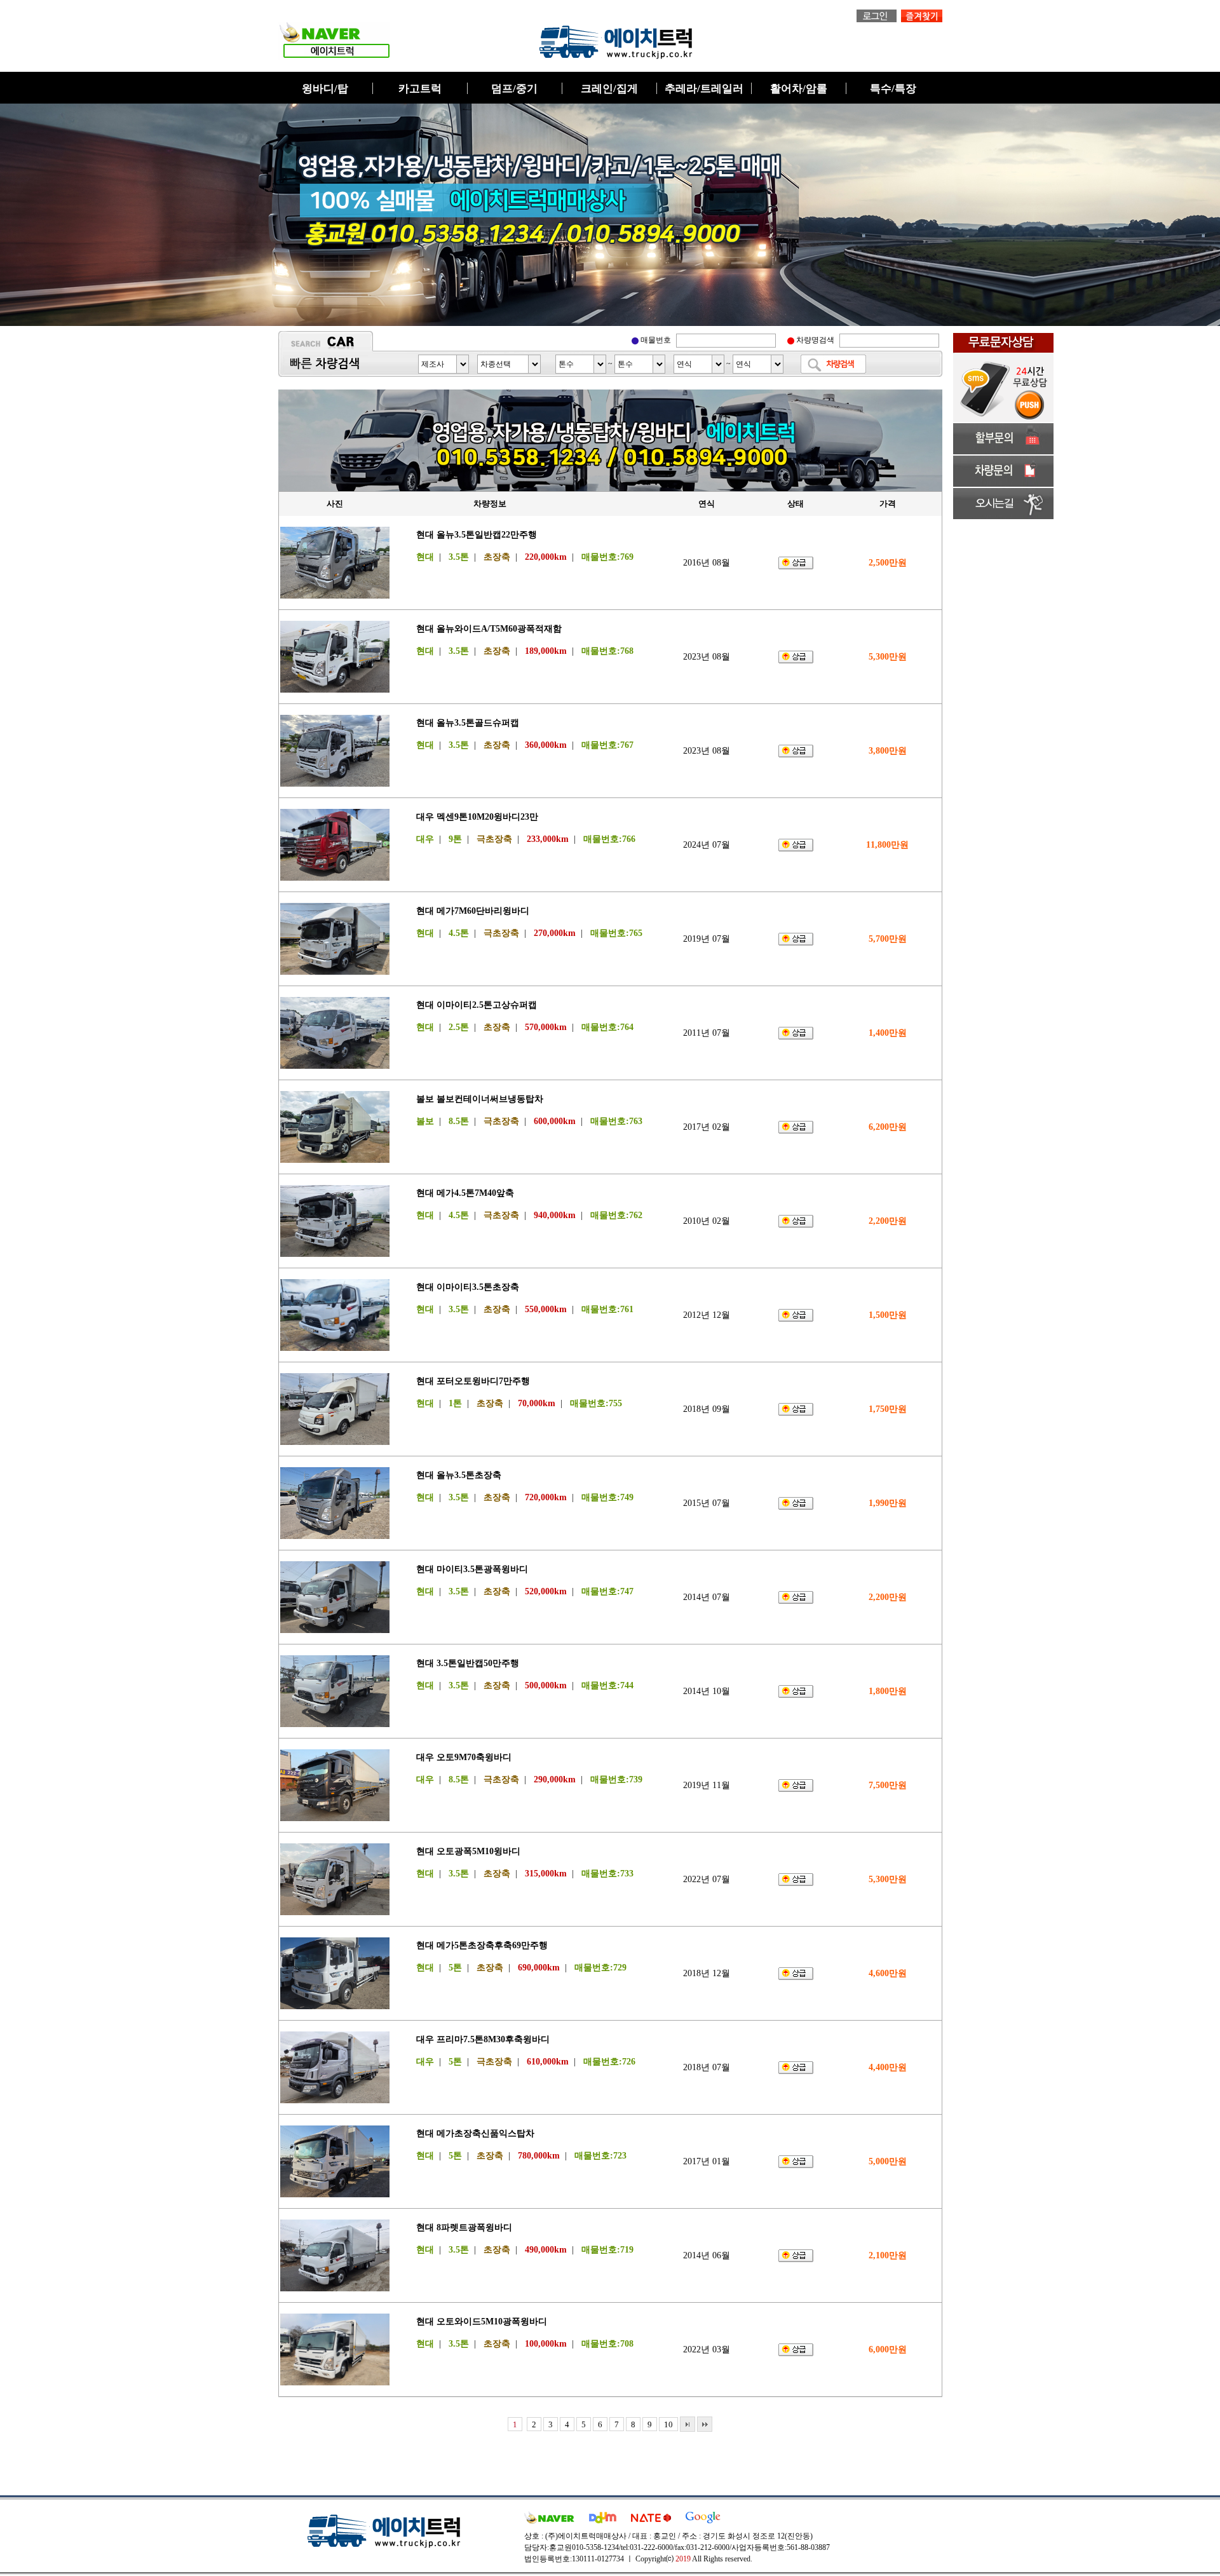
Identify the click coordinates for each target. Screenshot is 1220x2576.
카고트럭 (420, 89)
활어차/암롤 (799, 89)
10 (668, 2424)
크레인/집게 (609, 89)
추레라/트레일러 (704, 89)
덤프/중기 (514, 89)
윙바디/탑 (325, 89)
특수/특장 (893, 89)
